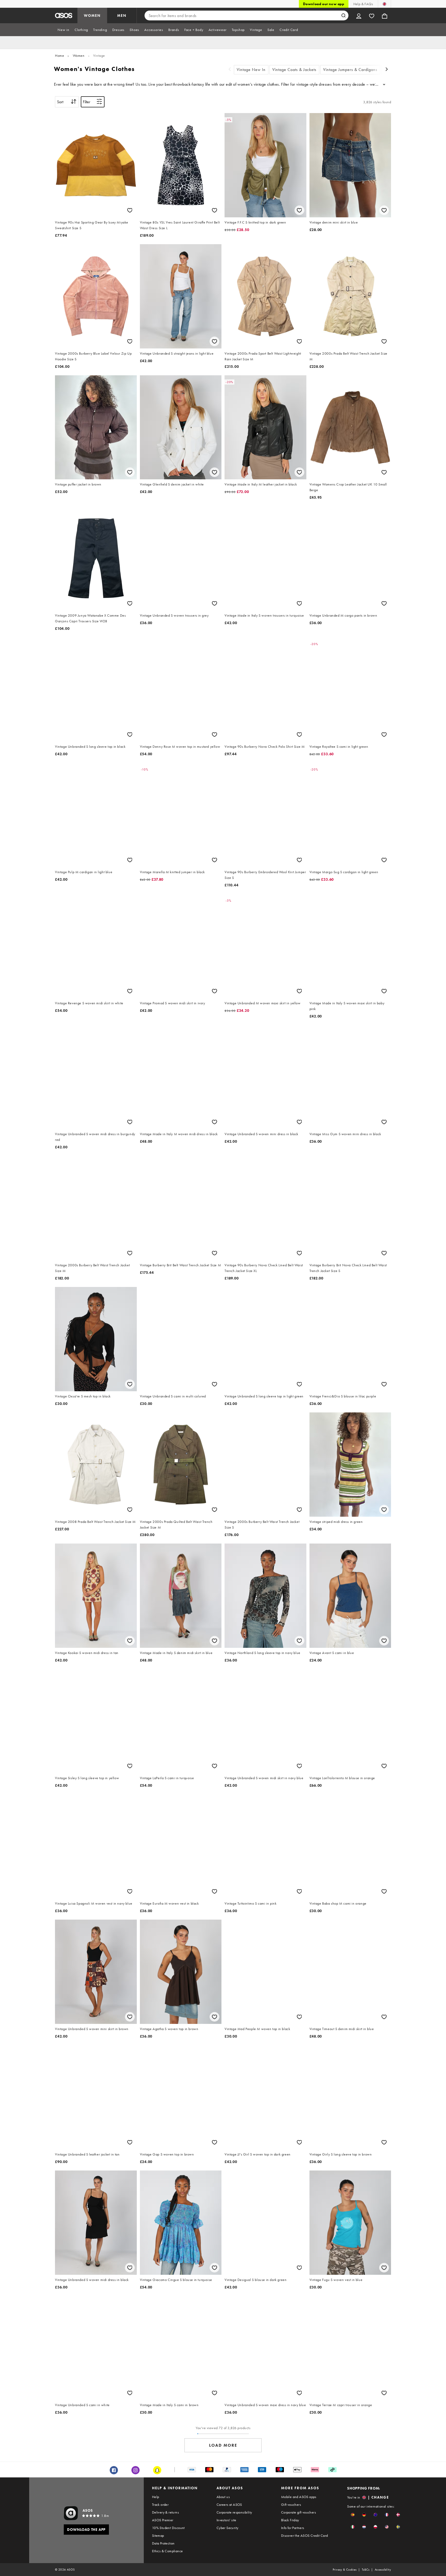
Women (79, 55)
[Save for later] (130, 210)
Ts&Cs (366, 2570)
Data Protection (163, 2543)
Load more (223, 2445)
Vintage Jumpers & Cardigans (350, 70)
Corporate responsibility (234, 2512)
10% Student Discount (168, 2528)
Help (156, 2497)
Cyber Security (228, 2528)
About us (223, 2497)
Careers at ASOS (229, 2505)
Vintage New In (251, 70)
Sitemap (158, 2535)
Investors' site (226, 2520)
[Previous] (230, 70)
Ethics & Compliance (168, 2551)
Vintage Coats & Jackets (294, 70)
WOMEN (92, 15)
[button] (353, 2515)
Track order (160, 2505)
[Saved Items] (372, 15)
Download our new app (324, 4)
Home (59, 55)
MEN (122, 15)
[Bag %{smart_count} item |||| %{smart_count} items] (385, 15)
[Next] (387, 70)
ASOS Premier (163, 2520)
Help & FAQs (363, 4)
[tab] (63, 30)
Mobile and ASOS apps (299, 2497)
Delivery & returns (165, 2512)
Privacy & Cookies (345, 2570)
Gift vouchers (291, 2505)
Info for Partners (293, 2528)
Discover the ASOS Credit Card (305, 2535)
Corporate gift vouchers (298, 2512)
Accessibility (383, 2570)
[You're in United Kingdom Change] (384, 4)
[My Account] (359, 15)
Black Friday (290, 2520)
